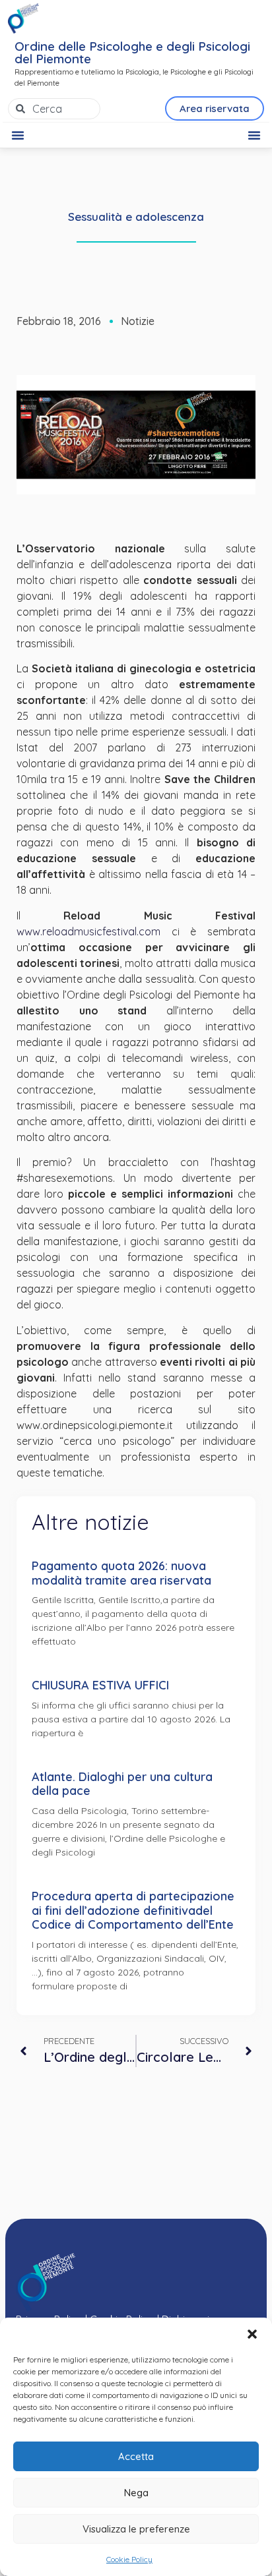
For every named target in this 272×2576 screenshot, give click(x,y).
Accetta (136, 2456)
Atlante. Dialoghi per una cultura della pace (122, 1784)
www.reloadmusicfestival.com (88, 931)
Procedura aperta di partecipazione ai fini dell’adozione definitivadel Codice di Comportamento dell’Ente (133, 1910)
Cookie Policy (129, 2559)
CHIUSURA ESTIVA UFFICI (100, 1685)
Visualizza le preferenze (136, 2529)
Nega (136, 2493)
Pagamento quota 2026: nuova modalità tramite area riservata (121, 1573)
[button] (252, 2334)
